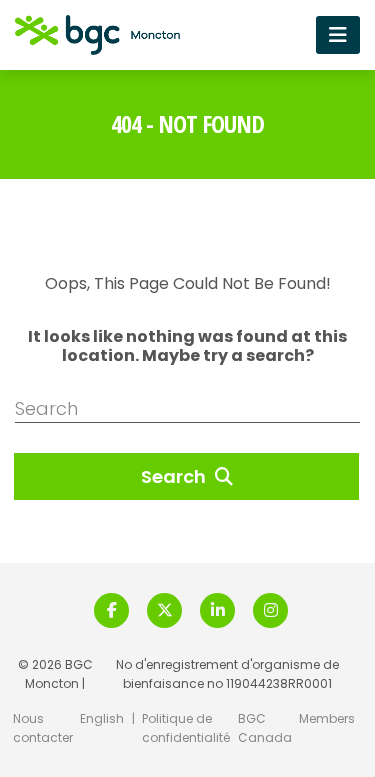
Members (327, 718)
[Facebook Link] (111, 610)
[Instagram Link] (270, 610)
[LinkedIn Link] (217, 610)
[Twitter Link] (164, 610)
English (102, 718)
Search (175, 476)
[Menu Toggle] (338, 34)
